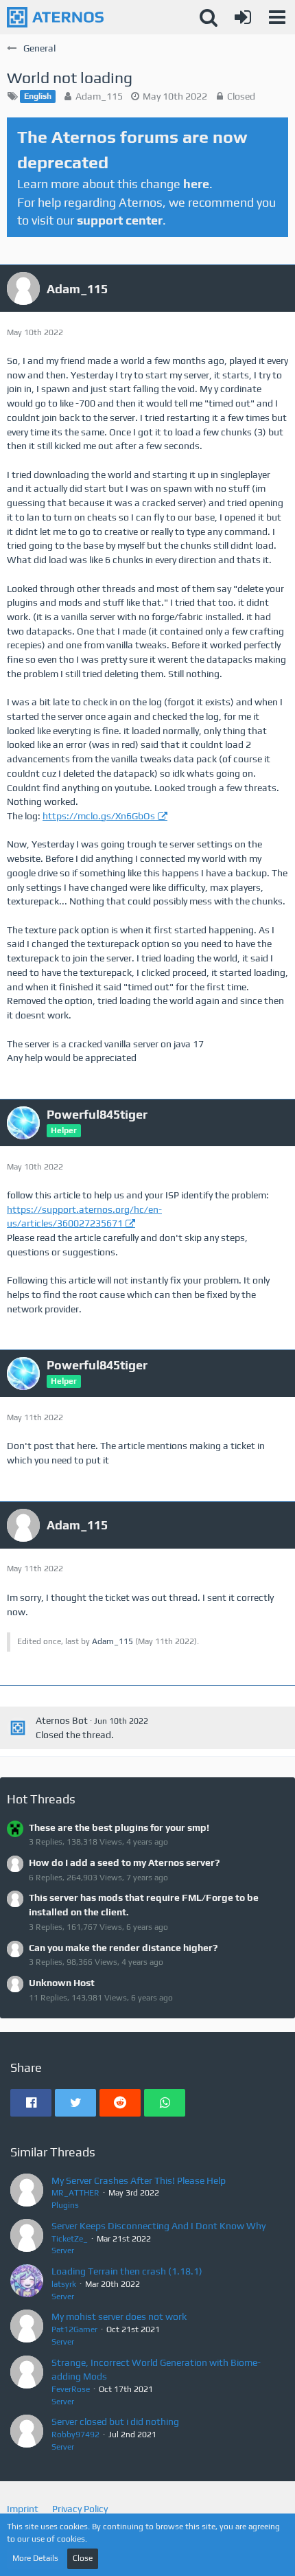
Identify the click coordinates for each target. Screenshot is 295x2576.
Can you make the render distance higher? (123, 1948)
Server (63, 2250)
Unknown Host (62, 1983)
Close (83, 2558)
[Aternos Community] (55, 17)
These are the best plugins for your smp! (119, 1827)
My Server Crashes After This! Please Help (139, 2180)
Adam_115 (99, 96)
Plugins (65, 2205)
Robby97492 (75, 2435)
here (196, 184)
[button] (277, 17)
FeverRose (71, 2389)
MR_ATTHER (75, 2193)
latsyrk (64, 2284)
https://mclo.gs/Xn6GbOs (99, 816)
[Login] (243, 17)
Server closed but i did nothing (115, 2421)
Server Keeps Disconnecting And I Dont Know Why (158, 2226)
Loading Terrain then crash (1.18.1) (127, 2271)
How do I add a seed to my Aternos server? (124, 1862)
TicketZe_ (70, 2239)
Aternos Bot (62, 1720)
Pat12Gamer (74, 2329)
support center (120, 220)
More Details (35, 2558)
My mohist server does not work (119, 2316)
